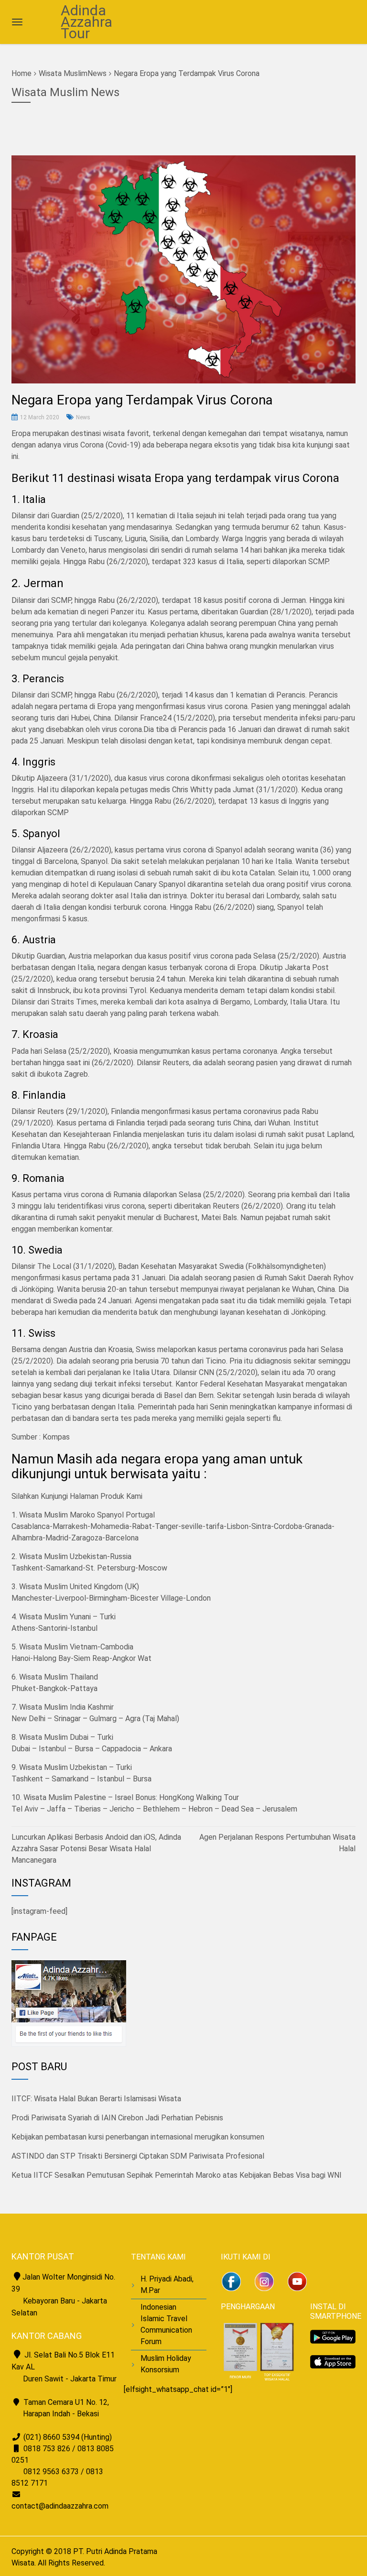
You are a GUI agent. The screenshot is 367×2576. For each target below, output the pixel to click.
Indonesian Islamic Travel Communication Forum (166, 2324)
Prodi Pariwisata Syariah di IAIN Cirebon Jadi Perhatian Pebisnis (117, 2118)
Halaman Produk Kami (106, 1496)
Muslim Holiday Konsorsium (166, 2364)
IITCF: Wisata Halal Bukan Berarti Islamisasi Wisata (96, 2099)
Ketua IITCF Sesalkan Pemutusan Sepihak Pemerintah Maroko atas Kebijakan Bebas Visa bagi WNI (177, 2175)
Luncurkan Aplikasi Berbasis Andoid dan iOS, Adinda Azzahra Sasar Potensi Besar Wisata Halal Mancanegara (96, 1849)
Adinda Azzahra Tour (86, 22)
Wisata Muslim (63, 73)
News (83, 417)
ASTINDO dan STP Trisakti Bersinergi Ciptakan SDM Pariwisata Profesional (138, 2156)
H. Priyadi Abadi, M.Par (167, 2285)
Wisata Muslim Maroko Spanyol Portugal (87, 1515)
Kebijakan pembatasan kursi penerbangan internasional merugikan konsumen (138, 2137)
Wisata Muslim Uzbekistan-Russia (75, 1556)
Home (22, 73)
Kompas (56, 1437)
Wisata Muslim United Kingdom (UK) (79, 1587)
